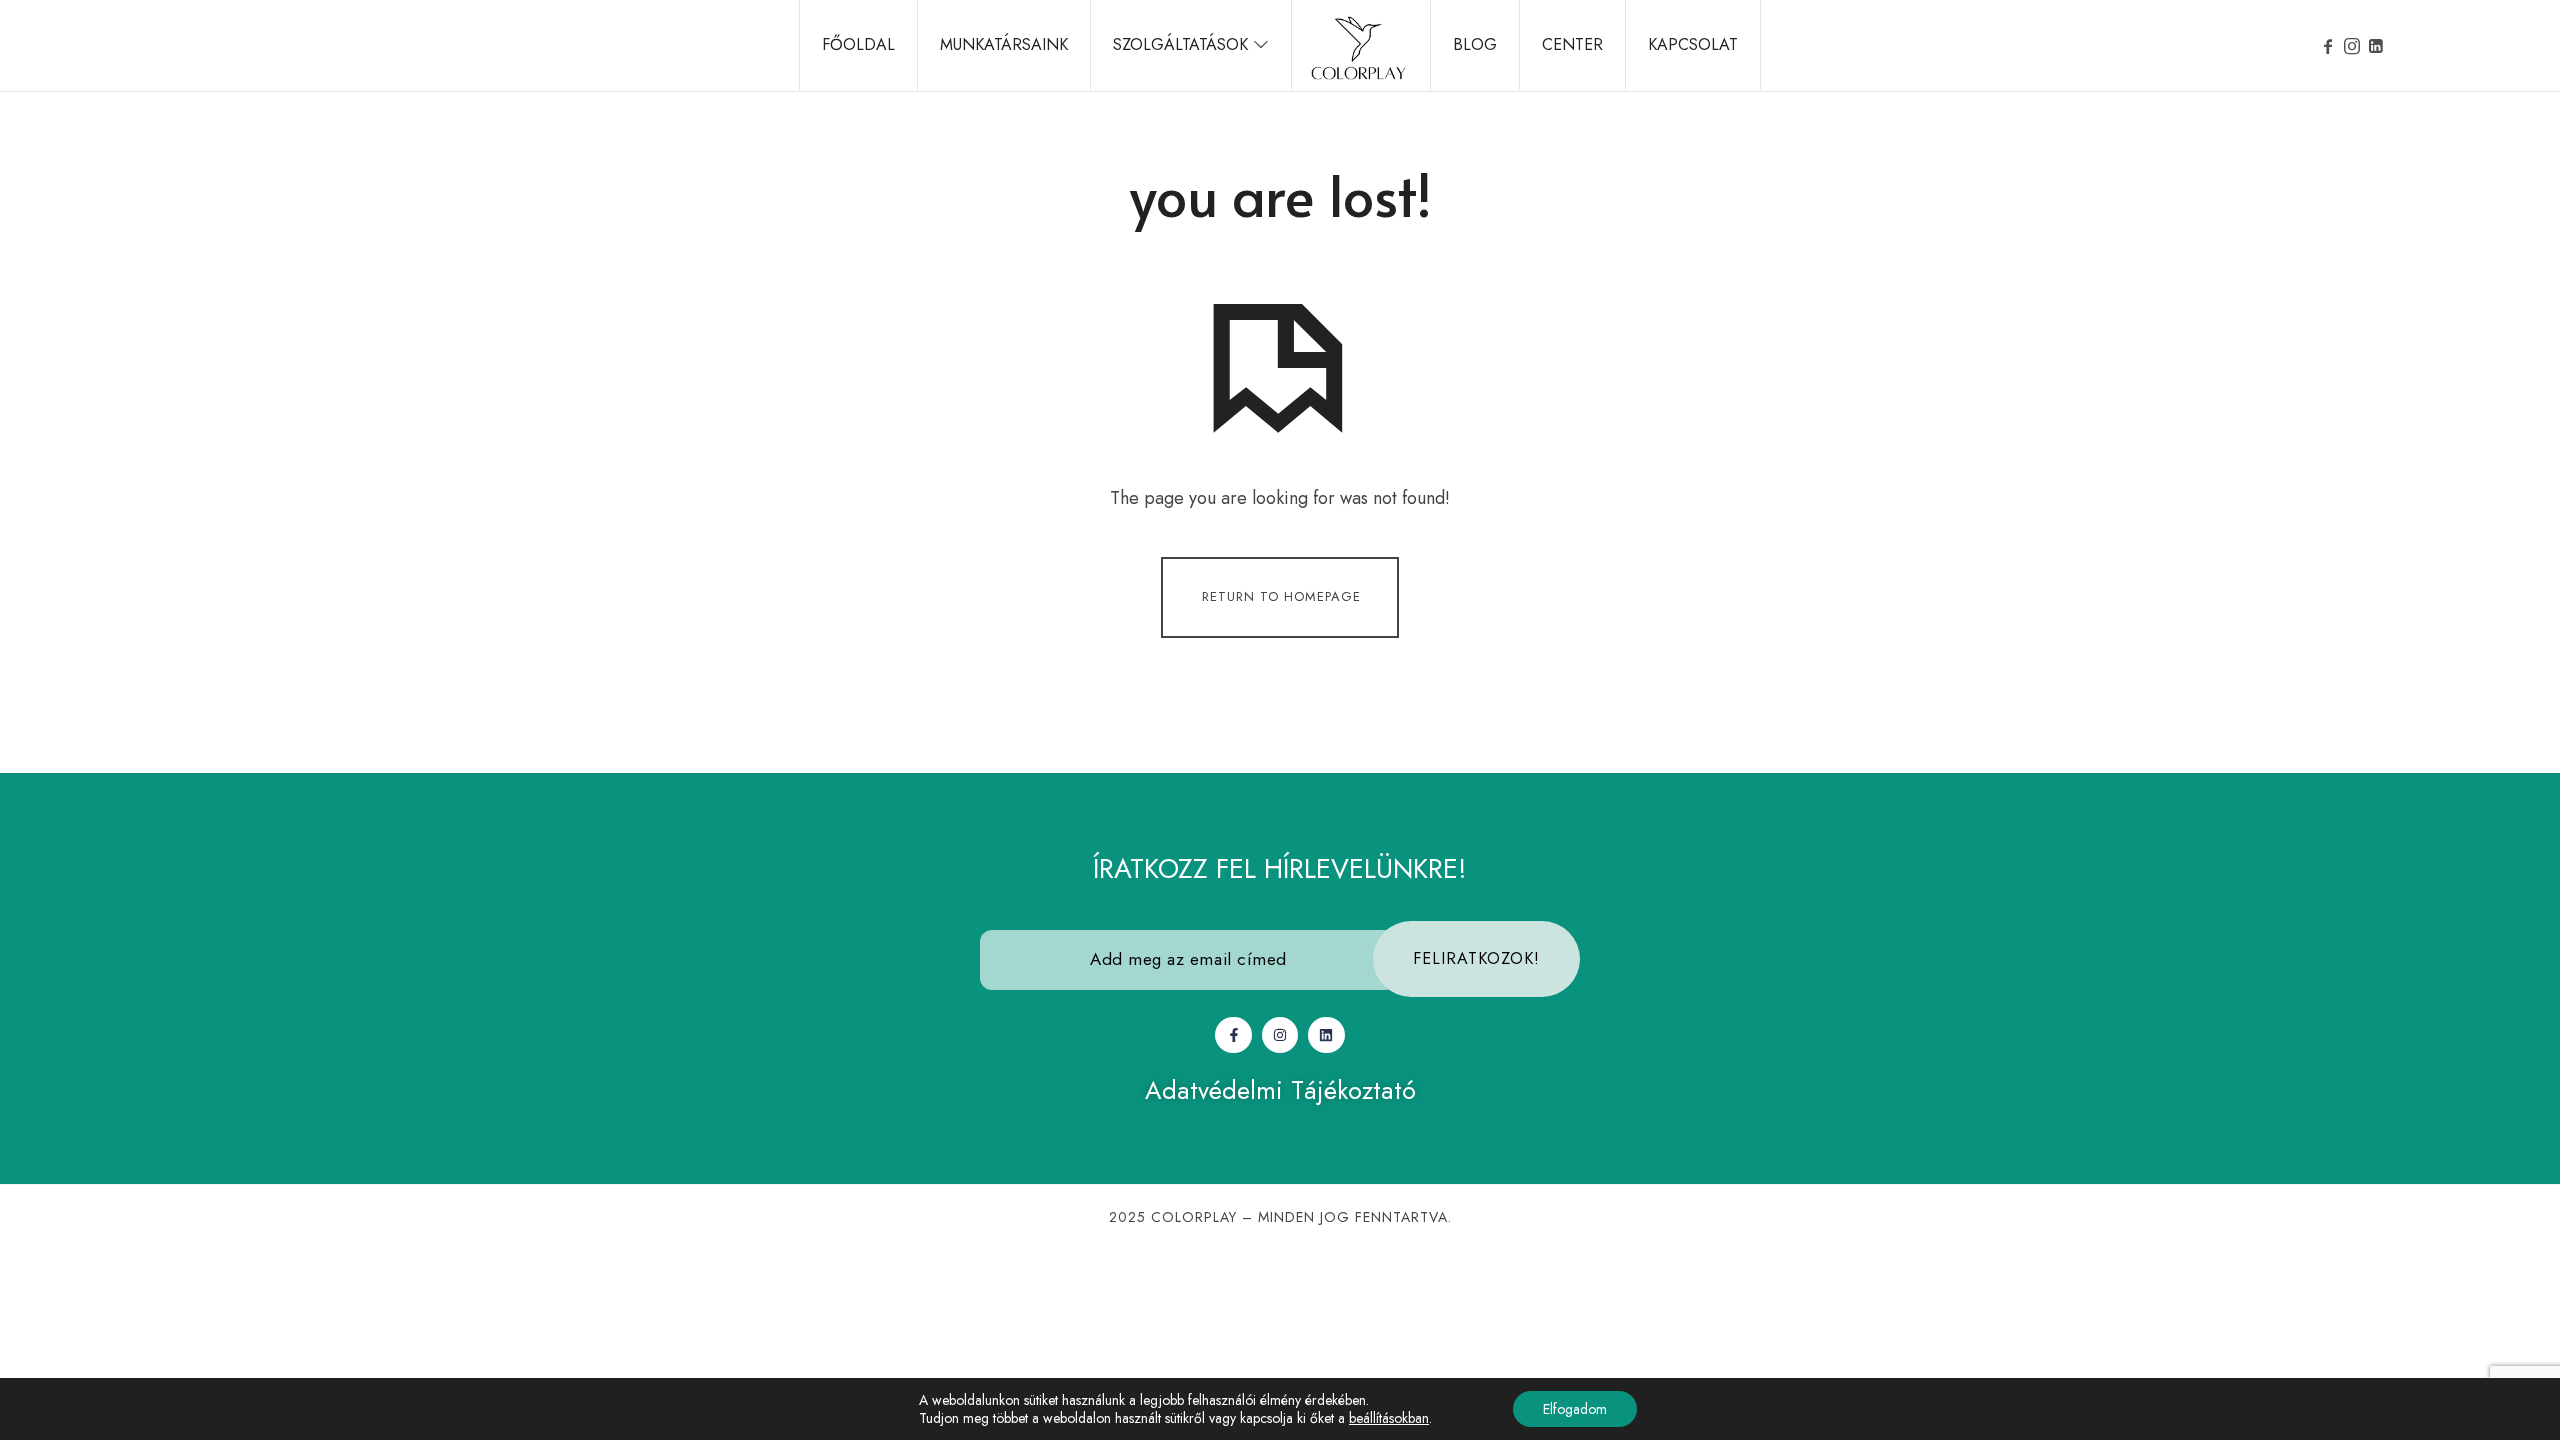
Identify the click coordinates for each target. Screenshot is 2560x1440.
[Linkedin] (1326, 1035)
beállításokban (1389, 1418)
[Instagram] (1280, 1035)
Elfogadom (1575, 1409)
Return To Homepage (1281, 595)
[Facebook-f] (1233, 1035)
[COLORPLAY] (1358, 46)
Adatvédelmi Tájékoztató (1280, 1090)
